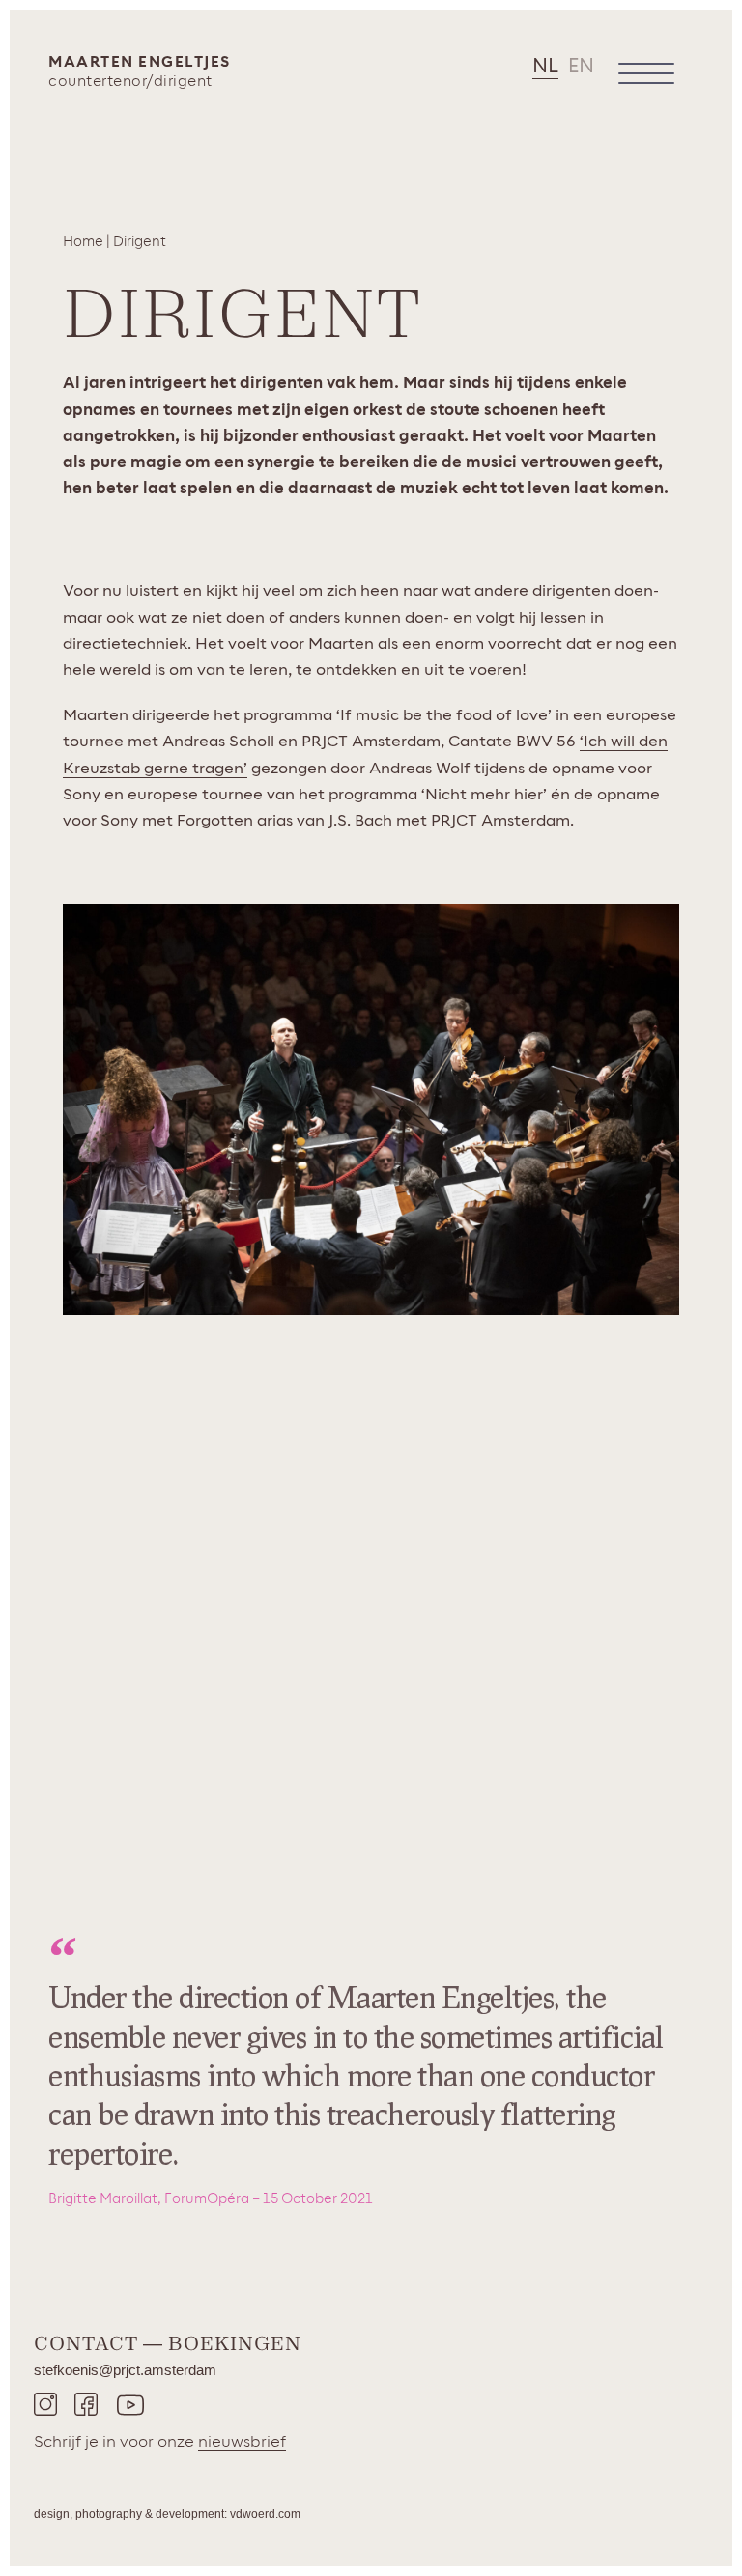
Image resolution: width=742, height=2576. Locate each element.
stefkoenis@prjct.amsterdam (125, 2370)
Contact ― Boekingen (168, 2343)
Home (83, 242)
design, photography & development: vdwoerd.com (167, 2514)
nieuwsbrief (242, 2442)
